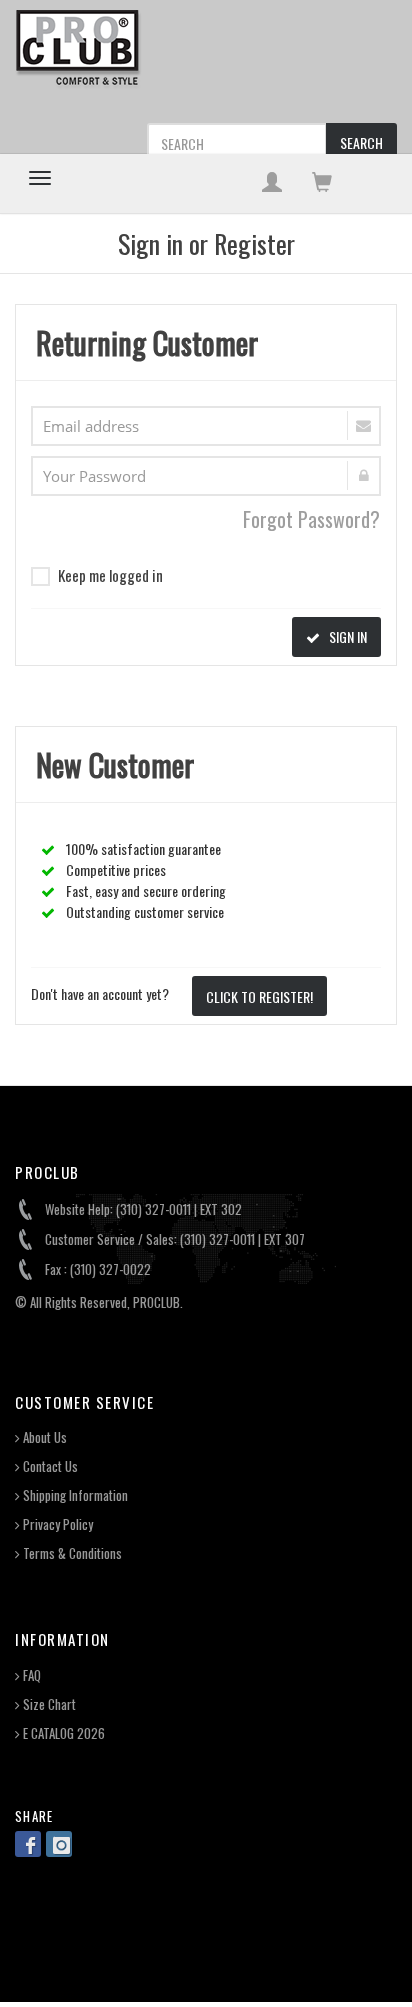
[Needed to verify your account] (206, 426)
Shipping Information (74, 1495)
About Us (43, 1437)
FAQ (30, 1675)
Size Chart (48, 1704)
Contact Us (49, 1466)
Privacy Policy (56, 1524)
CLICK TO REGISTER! (259, 996)
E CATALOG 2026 (62, 1733)
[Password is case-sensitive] (206, 476)
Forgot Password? (311, 519)
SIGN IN (346, 636)
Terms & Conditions (71, 1553)
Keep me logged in (110, 575)
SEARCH (361, 142)
